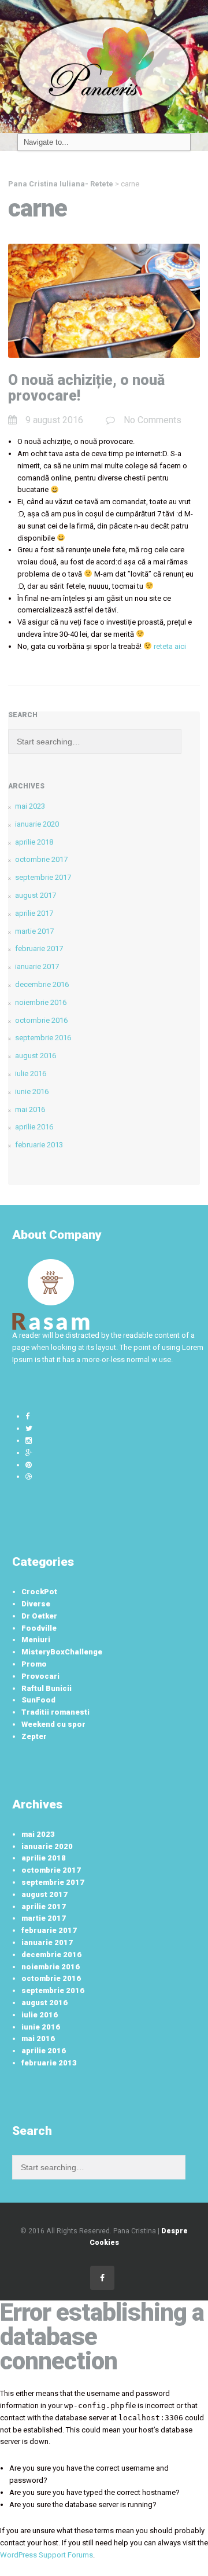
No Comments (153, 420)
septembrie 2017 (43, 877)
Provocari (40, 1676)
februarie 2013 (39, 1145)
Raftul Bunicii (47, 1688)
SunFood (38, 1700)
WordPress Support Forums (47, 2555)
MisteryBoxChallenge (62, 1652)
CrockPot (39, 1592)
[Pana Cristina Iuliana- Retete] (104, 66)
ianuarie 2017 (37, 966)
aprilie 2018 (34, 842)
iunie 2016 (32, 1091)
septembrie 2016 (43, 1038)
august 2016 (36, 1056)
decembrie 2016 (42, 984)
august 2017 (36, 895)
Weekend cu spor (53, 1724)
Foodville (39, 1628)
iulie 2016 (31, 1074)
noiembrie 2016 (41, 1002)
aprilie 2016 (34, 1127)
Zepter (34, 1736)
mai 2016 (30, 1109)
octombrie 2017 (41, 859)
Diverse (36, 1604)
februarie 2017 (39, 948)
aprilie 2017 (34, 913)
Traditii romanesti (55, 1712)
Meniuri (36, 1640)
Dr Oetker (39, 1616)
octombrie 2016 (41, 1020)
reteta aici (170, 646)
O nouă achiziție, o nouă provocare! (86, 388)
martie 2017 (34, 931)
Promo (34, 1664)
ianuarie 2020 (37, 824)
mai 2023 (30, 806)
